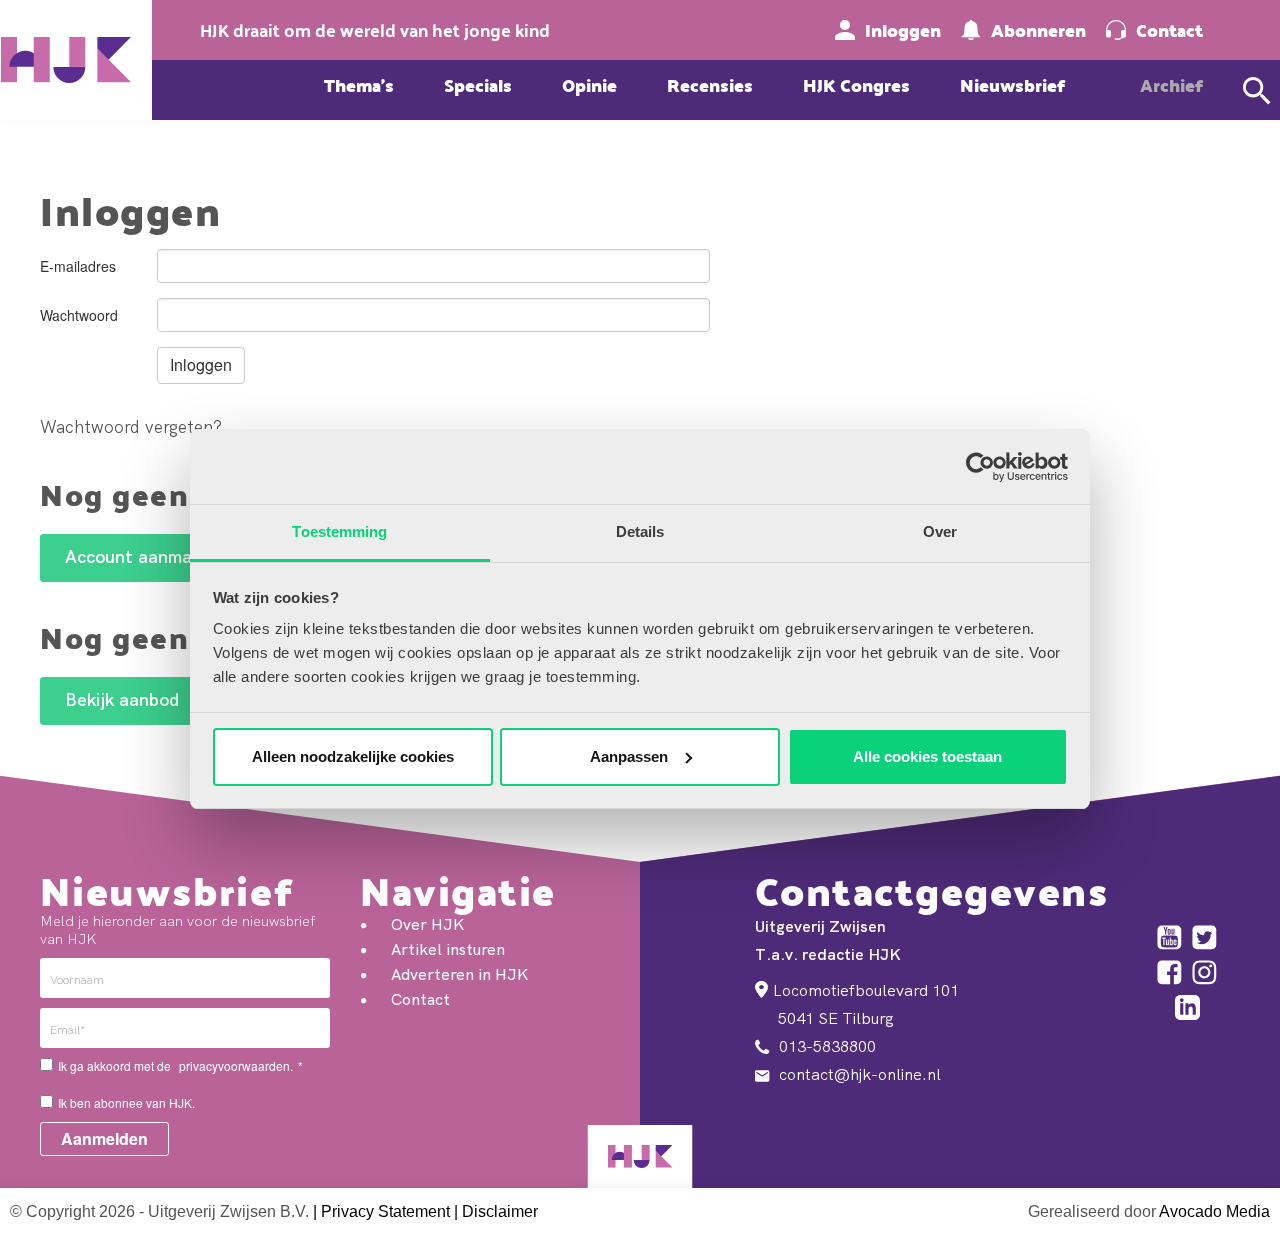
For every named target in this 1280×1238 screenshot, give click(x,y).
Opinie (589, 84)
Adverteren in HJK (459, 974)
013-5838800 (825, 1046)
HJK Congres (856, 84)
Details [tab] (640, 531)
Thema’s (359, 84)
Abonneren (1038, 30)
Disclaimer (500, 1211)
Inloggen (903, 30)
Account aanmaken (143, 556)
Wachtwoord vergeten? (131, 426)
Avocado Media (1214, 1211)
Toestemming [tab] (339, 531)
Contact (1169, 30)
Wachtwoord (79, 315)
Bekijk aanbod (122, 699)
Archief (1171, 84)
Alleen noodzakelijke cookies (353, 756)
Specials (478, 84)
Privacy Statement (385, 1211)
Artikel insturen (448, 949)
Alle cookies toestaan (927, 756)
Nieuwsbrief (1012, 84)
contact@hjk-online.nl (858, 1074)
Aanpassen (629, 756)
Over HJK (427, 924)
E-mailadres (78, 266)
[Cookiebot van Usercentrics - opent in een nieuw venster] (980, 467)
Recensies (710, 84)
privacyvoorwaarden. (236, 1065)
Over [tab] (940, 531)
